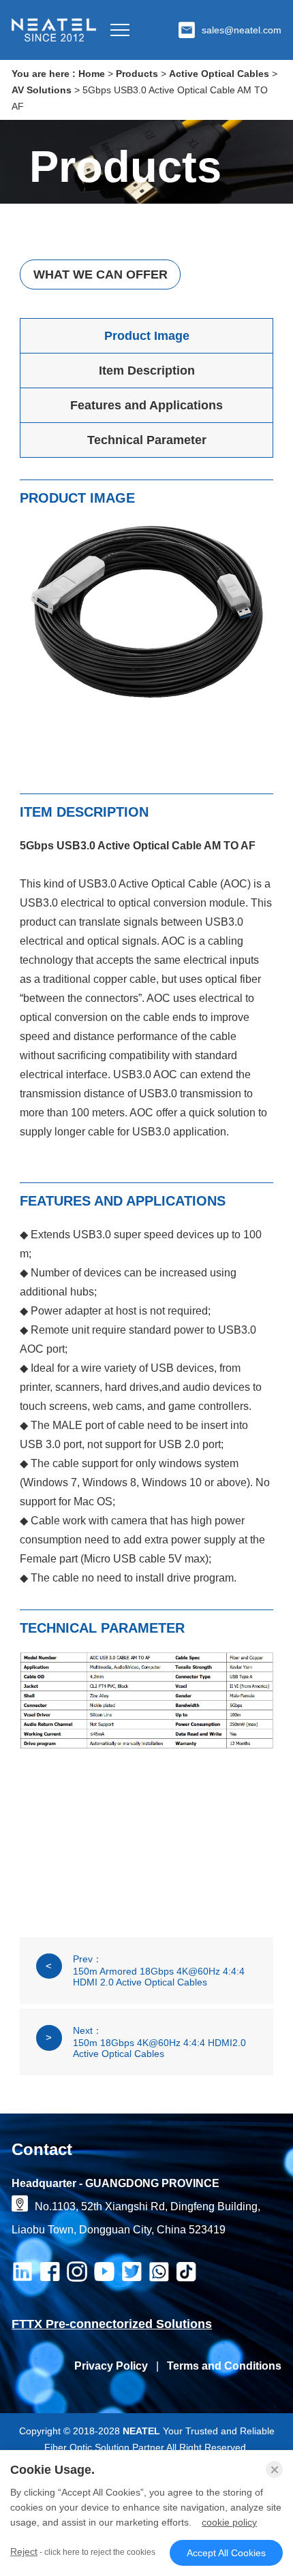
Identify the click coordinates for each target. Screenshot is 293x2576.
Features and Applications (146, 405)
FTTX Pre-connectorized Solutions (112, 2324)
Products (137, 74)
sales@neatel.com (242, 30)
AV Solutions (42, 90)
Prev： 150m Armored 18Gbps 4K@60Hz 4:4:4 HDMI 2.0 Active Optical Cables (145, 1970)
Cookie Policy (229, 2522)
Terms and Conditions (224, 2366)
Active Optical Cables (219, 74)
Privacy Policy (111, 2366)
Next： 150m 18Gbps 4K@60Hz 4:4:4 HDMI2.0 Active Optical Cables (145, 2042)
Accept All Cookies (226, 2553)
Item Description (147, 371)
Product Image (147, 336)
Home (92, 74)
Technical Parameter (147, 440)
